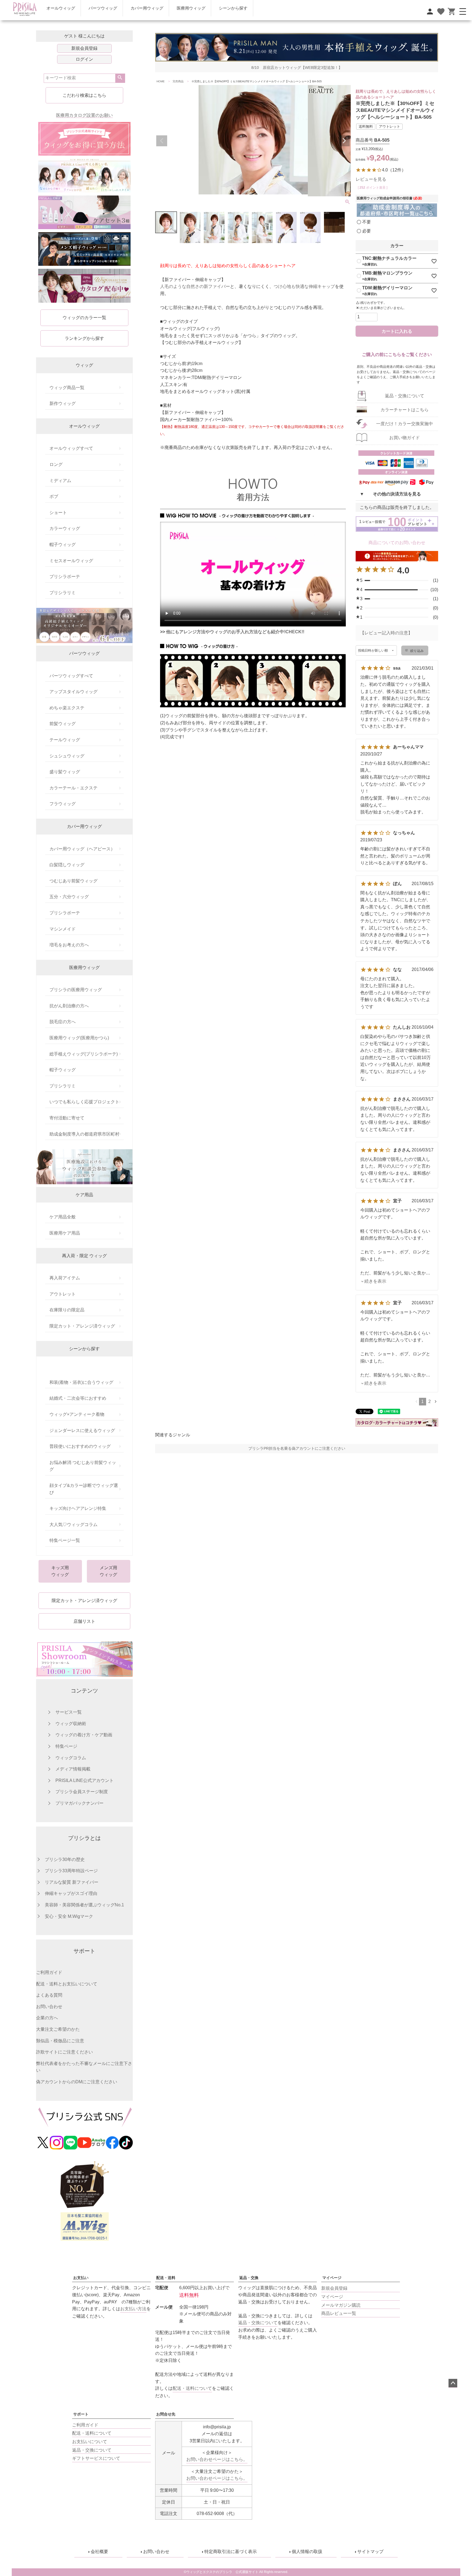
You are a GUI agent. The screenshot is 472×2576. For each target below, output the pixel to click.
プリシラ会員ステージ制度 (82, 1792)
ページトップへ (453, 2383)
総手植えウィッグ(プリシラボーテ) (84, 1054)
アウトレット (63, 1294)
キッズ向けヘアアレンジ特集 (78, 1508)
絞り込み (417, 651)
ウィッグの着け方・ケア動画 (84, 1735)
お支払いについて (90, 2442)
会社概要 (99, 2552)
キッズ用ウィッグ (60, 1571)
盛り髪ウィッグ (65, 772)
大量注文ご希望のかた (58, 2029)
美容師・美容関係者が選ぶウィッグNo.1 (84, 1905)
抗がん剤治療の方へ (69, 1006)
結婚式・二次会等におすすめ (78, 1398)
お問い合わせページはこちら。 (217, 2459)
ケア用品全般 (63, 1217)
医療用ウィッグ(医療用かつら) (79, 1038)
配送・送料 (166, 2278)
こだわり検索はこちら (84, 95)
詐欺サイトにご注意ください (64, 2052)
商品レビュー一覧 (339, 2313)
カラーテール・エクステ (73, 788)
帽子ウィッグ (63, 545)
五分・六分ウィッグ (69, 897)
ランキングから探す (84, 338)
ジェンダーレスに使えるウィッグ (82, 1430)
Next (344, 141)
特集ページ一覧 (65, 1540)
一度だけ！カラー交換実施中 (405, 424)
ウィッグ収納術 (71, 1724)
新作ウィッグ (63, 403)
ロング (56, 464)
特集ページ (66, 1746)
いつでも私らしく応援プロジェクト (84, 1102)
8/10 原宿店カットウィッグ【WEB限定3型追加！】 (297, 68)
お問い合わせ (49, 2007)
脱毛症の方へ (63, 1022)
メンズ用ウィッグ (108, 1571)
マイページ (332, 2278)
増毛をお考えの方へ (69, 945)
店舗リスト (84, 1621)
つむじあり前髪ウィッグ (73, 881)
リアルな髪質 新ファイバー (72, 1882)
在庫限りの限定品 (67, 1310)
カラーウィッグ (65, 528)
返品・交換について (405, 396)
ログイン (84, 59)
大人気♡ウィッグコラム (73, 1525)
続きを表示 (375, 1281)
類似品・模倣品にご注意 (60, 2041)
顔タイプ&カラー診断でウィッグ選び (84, 1489)
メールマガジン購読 (341, 2305)
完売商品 (178, 81)
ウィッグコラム (71, 1758)
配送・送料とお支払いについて (67, 1984)
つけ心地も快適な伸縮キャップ (304, 286)
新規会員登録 (84, 48)
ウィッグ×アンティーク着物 (77, 1414)
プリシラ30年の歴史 (65, 1859)
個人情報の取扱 (307, 2552)
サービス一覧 (69, 1712)
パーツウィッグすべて (71, 676)
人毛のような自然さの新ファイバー (195, 286)
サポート (81, 2414)
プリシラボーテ (65, 577)
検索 (120, 78)
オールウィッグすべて (71, 448)
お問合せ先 (166, 2414)
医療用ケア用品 (65, 1233)
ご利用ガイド (49, 1972)
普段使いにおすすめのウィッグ (80, 1446)
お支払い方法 (133, 2309)
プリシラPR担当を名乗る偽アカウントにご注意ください (297, 1449)
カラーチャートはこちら (405, 410)
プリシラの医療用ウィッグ (76, 990)
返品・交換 (249, 2278)
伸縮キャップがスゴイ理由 (71, 1893)
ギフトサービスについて (96, 2458)
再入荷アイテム (65, 1278)
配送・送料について (92, 2433)
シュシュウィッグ (67, 756)
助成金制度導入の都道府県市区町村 (84, 1134)
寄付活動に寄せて (67, 1118)
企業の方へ (47, 2018)
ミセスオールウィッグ (71, 561)
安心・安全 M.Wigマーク (69, 1916)
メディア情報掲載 (73, 1769)
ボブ (54, 496)
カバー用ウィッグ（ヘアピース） (82, 849)
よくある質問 (49, 1995)
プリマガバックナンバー (79, 1803)
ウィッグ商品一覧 (67, 388)
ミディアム (60, 481)
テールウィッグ (65, 740)
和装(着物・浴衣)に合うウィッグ (81, 1382)
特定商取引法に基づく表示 (231, 2552)
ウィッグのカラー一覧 (84, 318)
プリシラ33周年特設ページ (71, 1871)
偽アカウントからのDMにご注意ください (77, 2082)
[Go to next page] (436, 1401)
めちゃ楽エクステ (67, 708)
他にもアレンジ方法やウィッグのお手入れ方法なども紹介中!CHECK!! (235, 632)
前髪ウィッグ (63, 724)
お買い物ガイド (405, 438)
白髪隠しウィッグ (67, 865)
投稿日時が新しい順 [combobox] (373, 650)
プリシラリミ (63, 593)
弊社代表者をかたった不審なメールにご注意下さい (84, 2067)
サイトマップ (370, 2552)
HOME (161, 81)
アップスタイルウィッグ (73, 692)
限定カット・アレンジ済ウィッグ (82, 1326)
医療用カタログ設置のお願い (84, 115)
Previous (162, 141)
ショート (58, 513)
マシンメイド (63, 929)
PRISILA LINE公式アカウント (85, 1780)
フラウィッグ (63, 804)
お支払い (81, 2278)
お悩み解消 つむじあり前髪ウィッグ (83, 1466)
